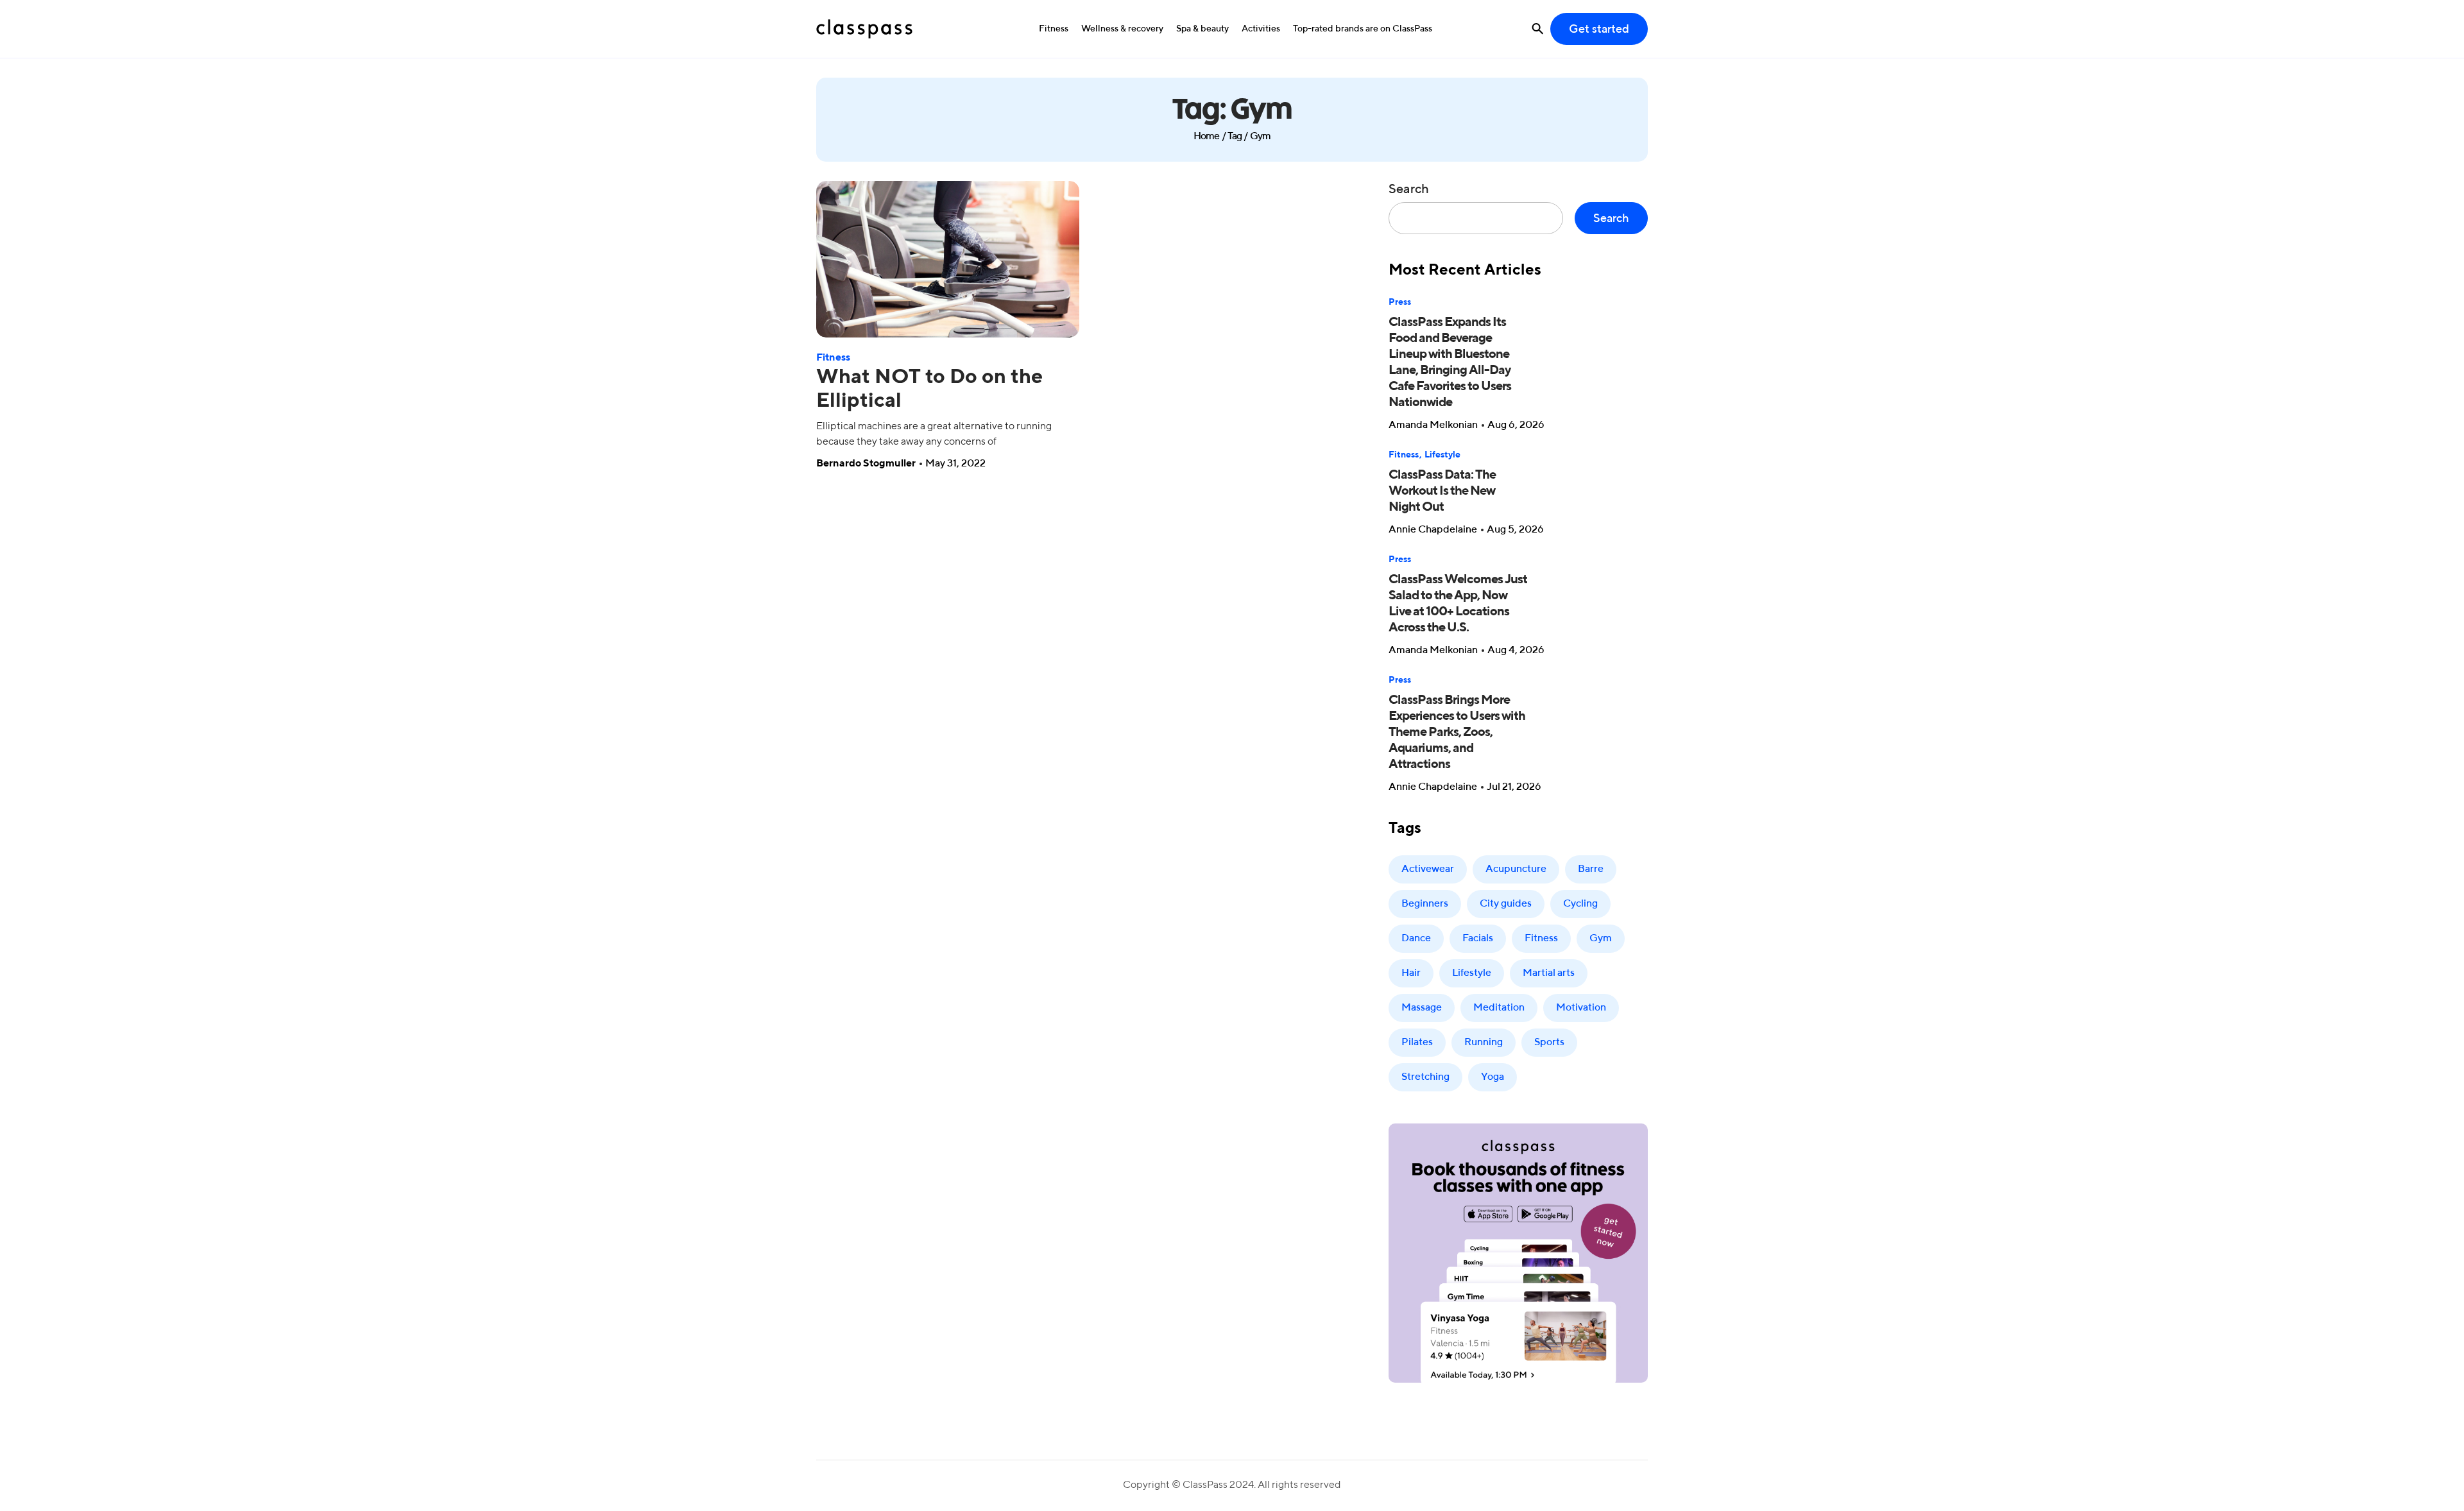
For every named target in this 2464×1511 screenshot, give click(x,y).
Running (1484, 1043)
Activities (1261, 29)
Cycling (1580, 904)
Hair (1411, 973)
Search (1409, 190)
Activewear (1428, 869)
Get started (1599, 30)
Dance (1416, 939)
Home (1207, 137)
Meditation (1499, 1008)
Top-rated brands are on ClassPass (1363, 29)
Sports (1549, 1043)
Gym (1601, 939)
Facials (1478, 939)
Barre (1591, 869)
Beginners (1425, 904)
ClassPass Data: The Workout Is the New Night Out (1442, 491)
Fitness (1054, 29)
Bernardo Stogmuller (866, 464)
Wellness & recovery (1122, 29)
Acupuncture (1516, 869)
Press (1400, 302)
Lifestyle (1442, 455)
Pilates (1417, 1043)
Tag (1235, 137)
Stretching (1425, 1077)
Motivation (1581, 1008)
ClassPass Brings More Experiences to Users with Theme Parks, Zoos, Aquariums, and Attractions (1457, 733)
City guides (1506, 904)
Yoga (1493, 1077)
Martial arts (1549, 973)
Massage (1422, 1008)
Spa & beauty (1202, 29)
